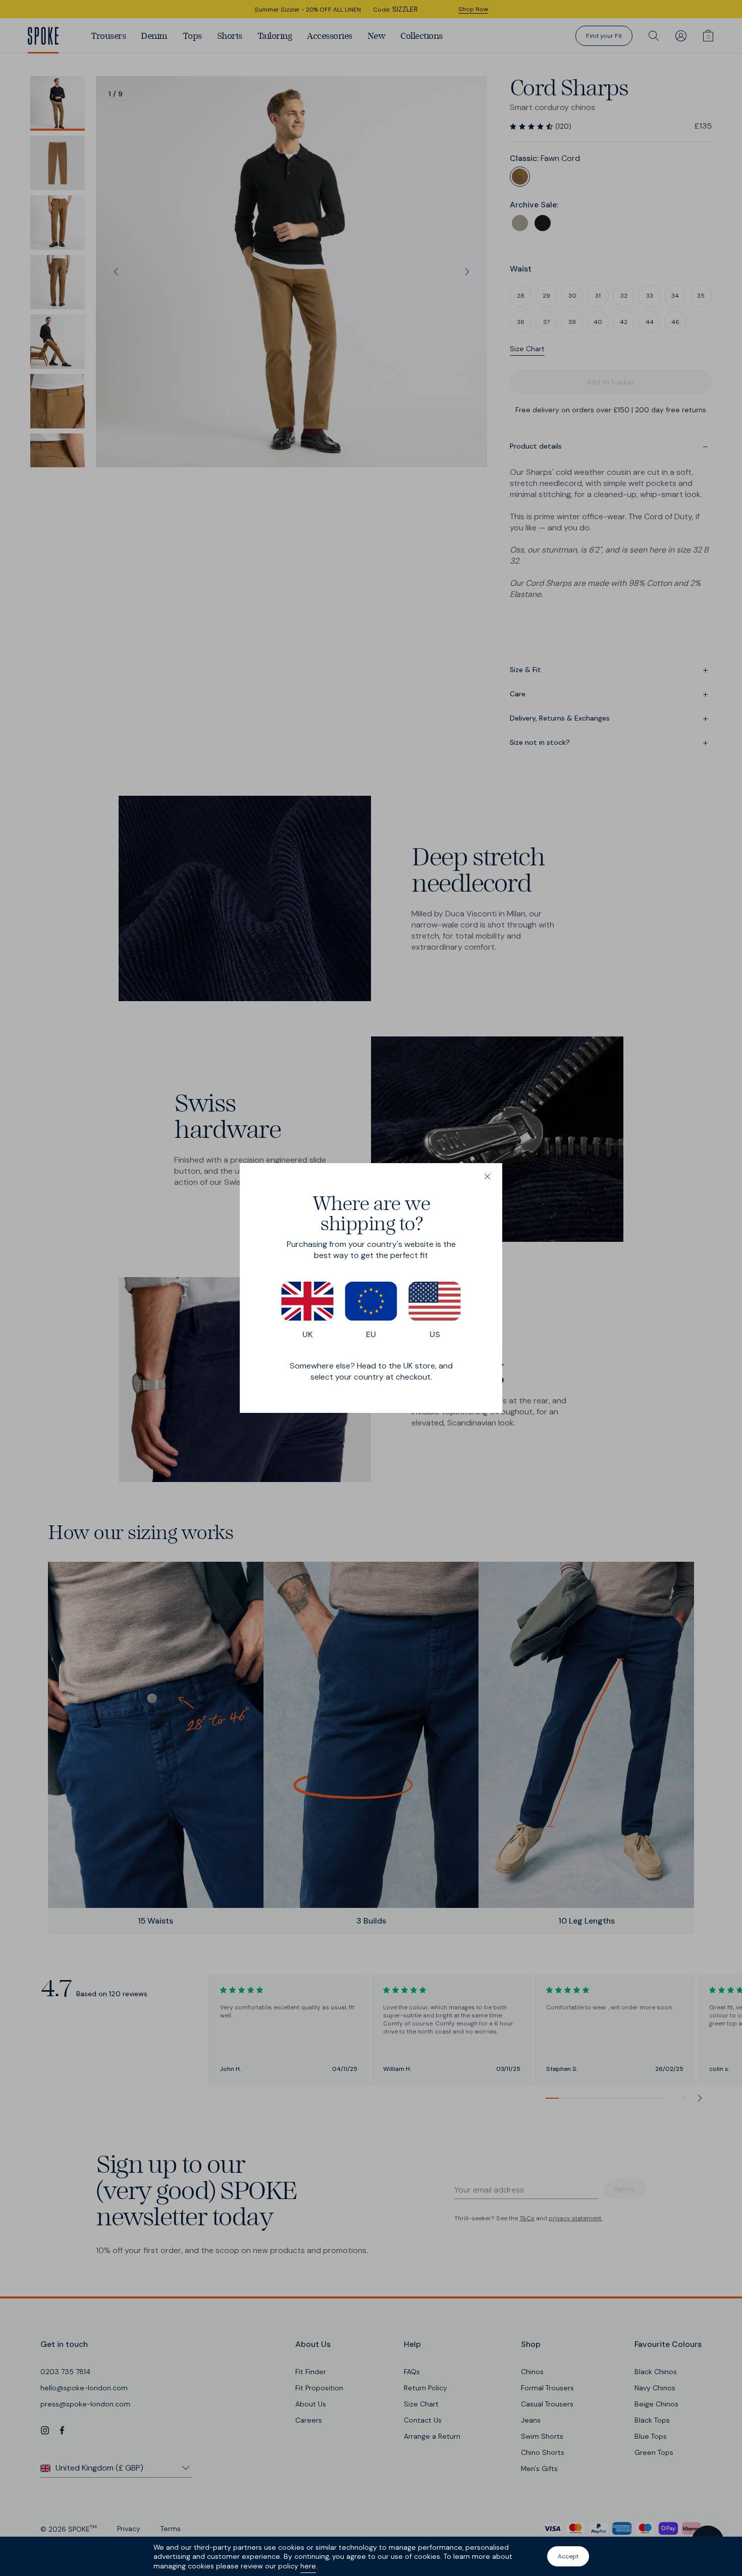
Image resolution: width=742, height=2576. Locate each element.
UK (308, 1334)
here (308, 2566)
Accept (568, 2556)
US (435, 1334)
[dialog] (371, 1288)
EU (371, 1334)
